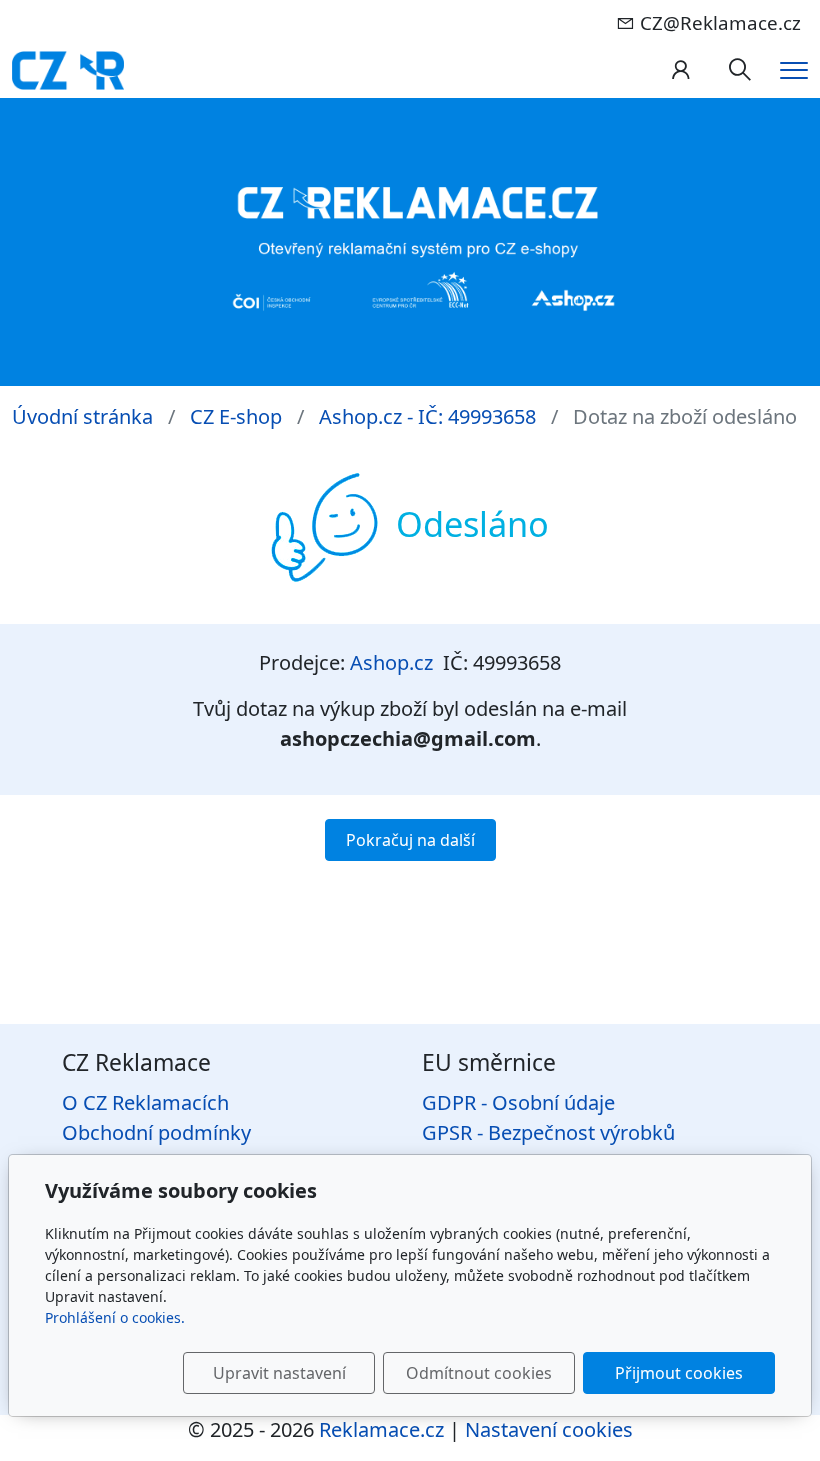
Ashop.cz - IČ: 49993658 (427, 416)
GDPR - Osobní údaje (518, 1102)
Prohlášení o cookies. (115, 1317)
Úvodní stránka (82, 416)
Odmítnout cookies (479, 1373)
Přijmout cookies (679, 1373)
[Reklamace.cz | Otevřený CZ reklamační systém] (68, 68)
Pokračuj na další (410, 840)
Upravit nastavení (279, 1373)
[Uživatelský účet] (681, 70)
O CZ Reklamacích (145, 1102)
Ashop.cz (391, 662)
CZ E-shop (236, 416)
